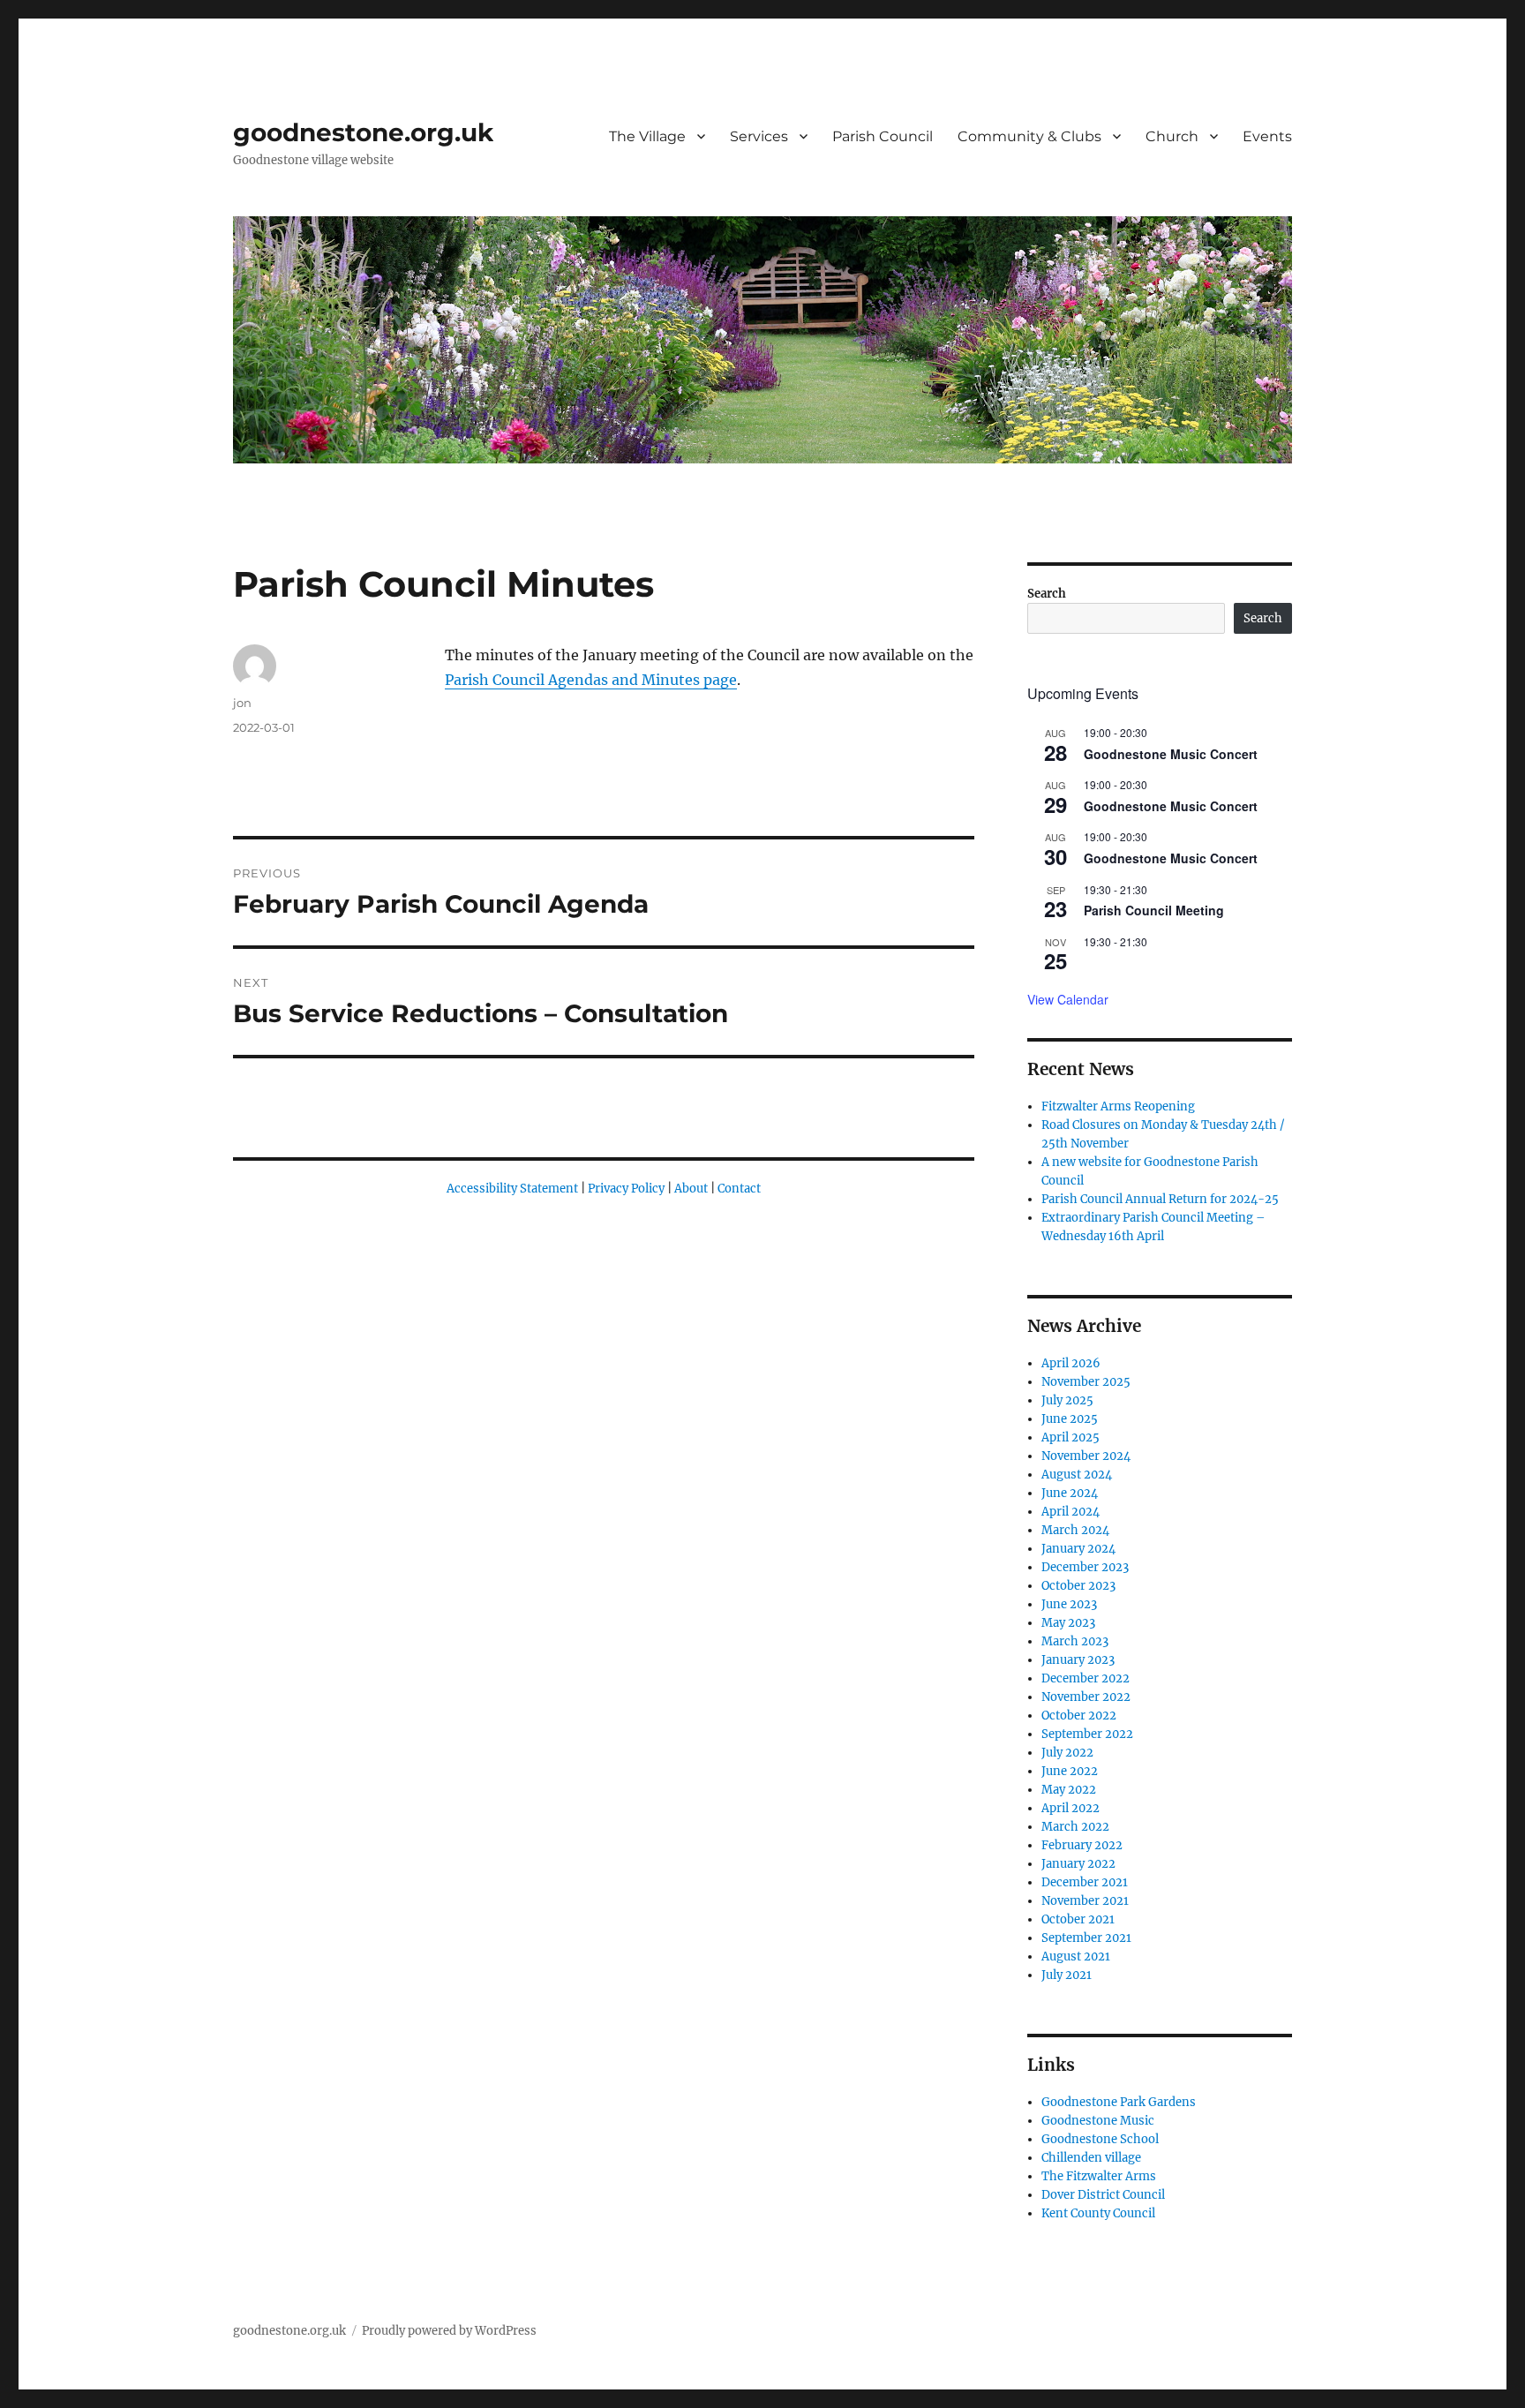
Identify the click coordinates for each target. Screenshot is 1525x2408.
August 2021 (1076, 1956)
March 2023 (1075, 1641)
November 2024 (1086, 1456)
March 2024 (1075, 1530)
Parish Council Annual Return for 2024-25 (1160, 1199)
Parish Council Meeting (1154, 910)
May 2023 (1068, 1623)
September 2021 (1086, 1938)
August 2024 (1077, 1475)
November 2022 (1086, 1697)
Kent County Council (1098, 2213)
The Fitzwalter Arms (1099, 2176)
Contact (739, 1189)
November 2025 (1086, 1382)
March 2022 (1075, 1827)
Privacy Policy (626, 1189)
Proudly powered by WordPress (449, 2331)
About (691, 1189)
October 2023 (1078, 1586)
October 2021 (1078, 1919)
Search (1047, 594)
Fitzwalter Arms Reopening (1118, 1106)
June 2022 (1070, 1771)
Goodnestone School (1100, 2139)
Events (1267, 136)
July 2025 (1067, 1400)
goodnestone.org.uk (363, 132)
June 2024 (1070, 1493)
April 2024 (1071, 1512)
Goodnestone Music (1098, 2121)
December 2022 (1086, 1678)
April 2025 (1071, 1437)
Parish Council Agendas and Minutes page (591, 680)
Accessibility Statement (512, 1189)
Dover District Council (1103, 2195)
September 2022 (1087, 1734)
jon (242, 703)
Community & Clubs (1029, 136)
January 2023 (1078, 1660)
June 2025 (1070, 1419)
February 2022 (1082, 1845)
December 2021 (1085, 1882)
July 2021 (1067, 1975)
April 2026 (1071, 1363)
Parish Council (883, 136)
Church (1172, 136)
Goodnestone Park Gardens (1119, 2102)
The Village (647, 136)
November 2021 (1085, 1901)
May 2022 (1069, 1790)
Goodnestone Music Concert (1171, 754)
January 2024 (1078, 1549)
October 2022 (1079, 1716)
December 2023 (1085, 1567)
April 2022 (1071, 1808)
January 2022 (1078, 1864)
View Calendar (1068, 999)
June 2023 (1069, 1604)
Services (759, 136)
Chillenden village (1091, 2158)
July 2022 (1067, 1753)
